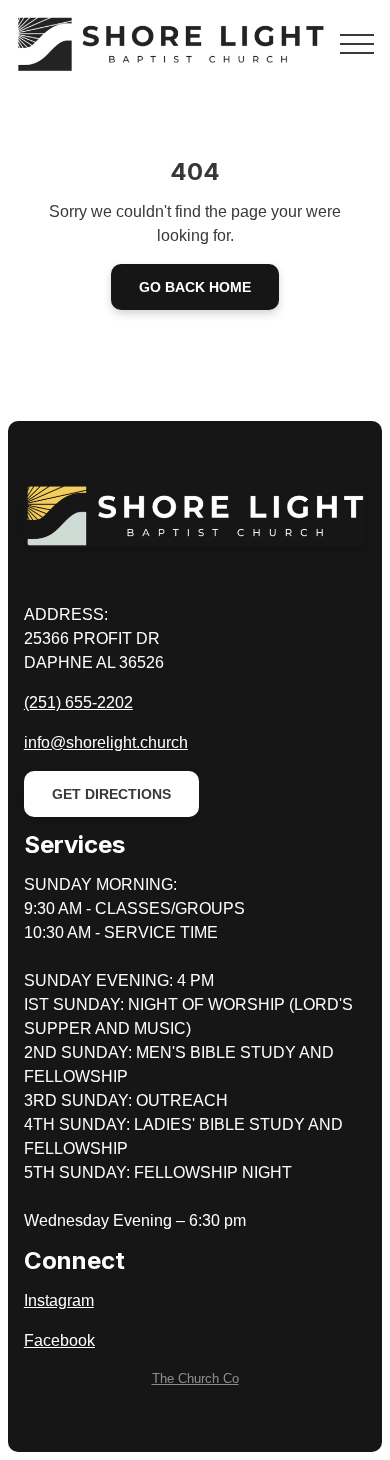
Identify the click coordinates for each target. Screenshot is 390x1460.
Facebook (59, 1340)
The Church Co (195, 1378)
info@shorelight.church (106, 742)
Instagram (59, 1300)
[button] (357, 44)
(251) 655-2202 (78, 702)
